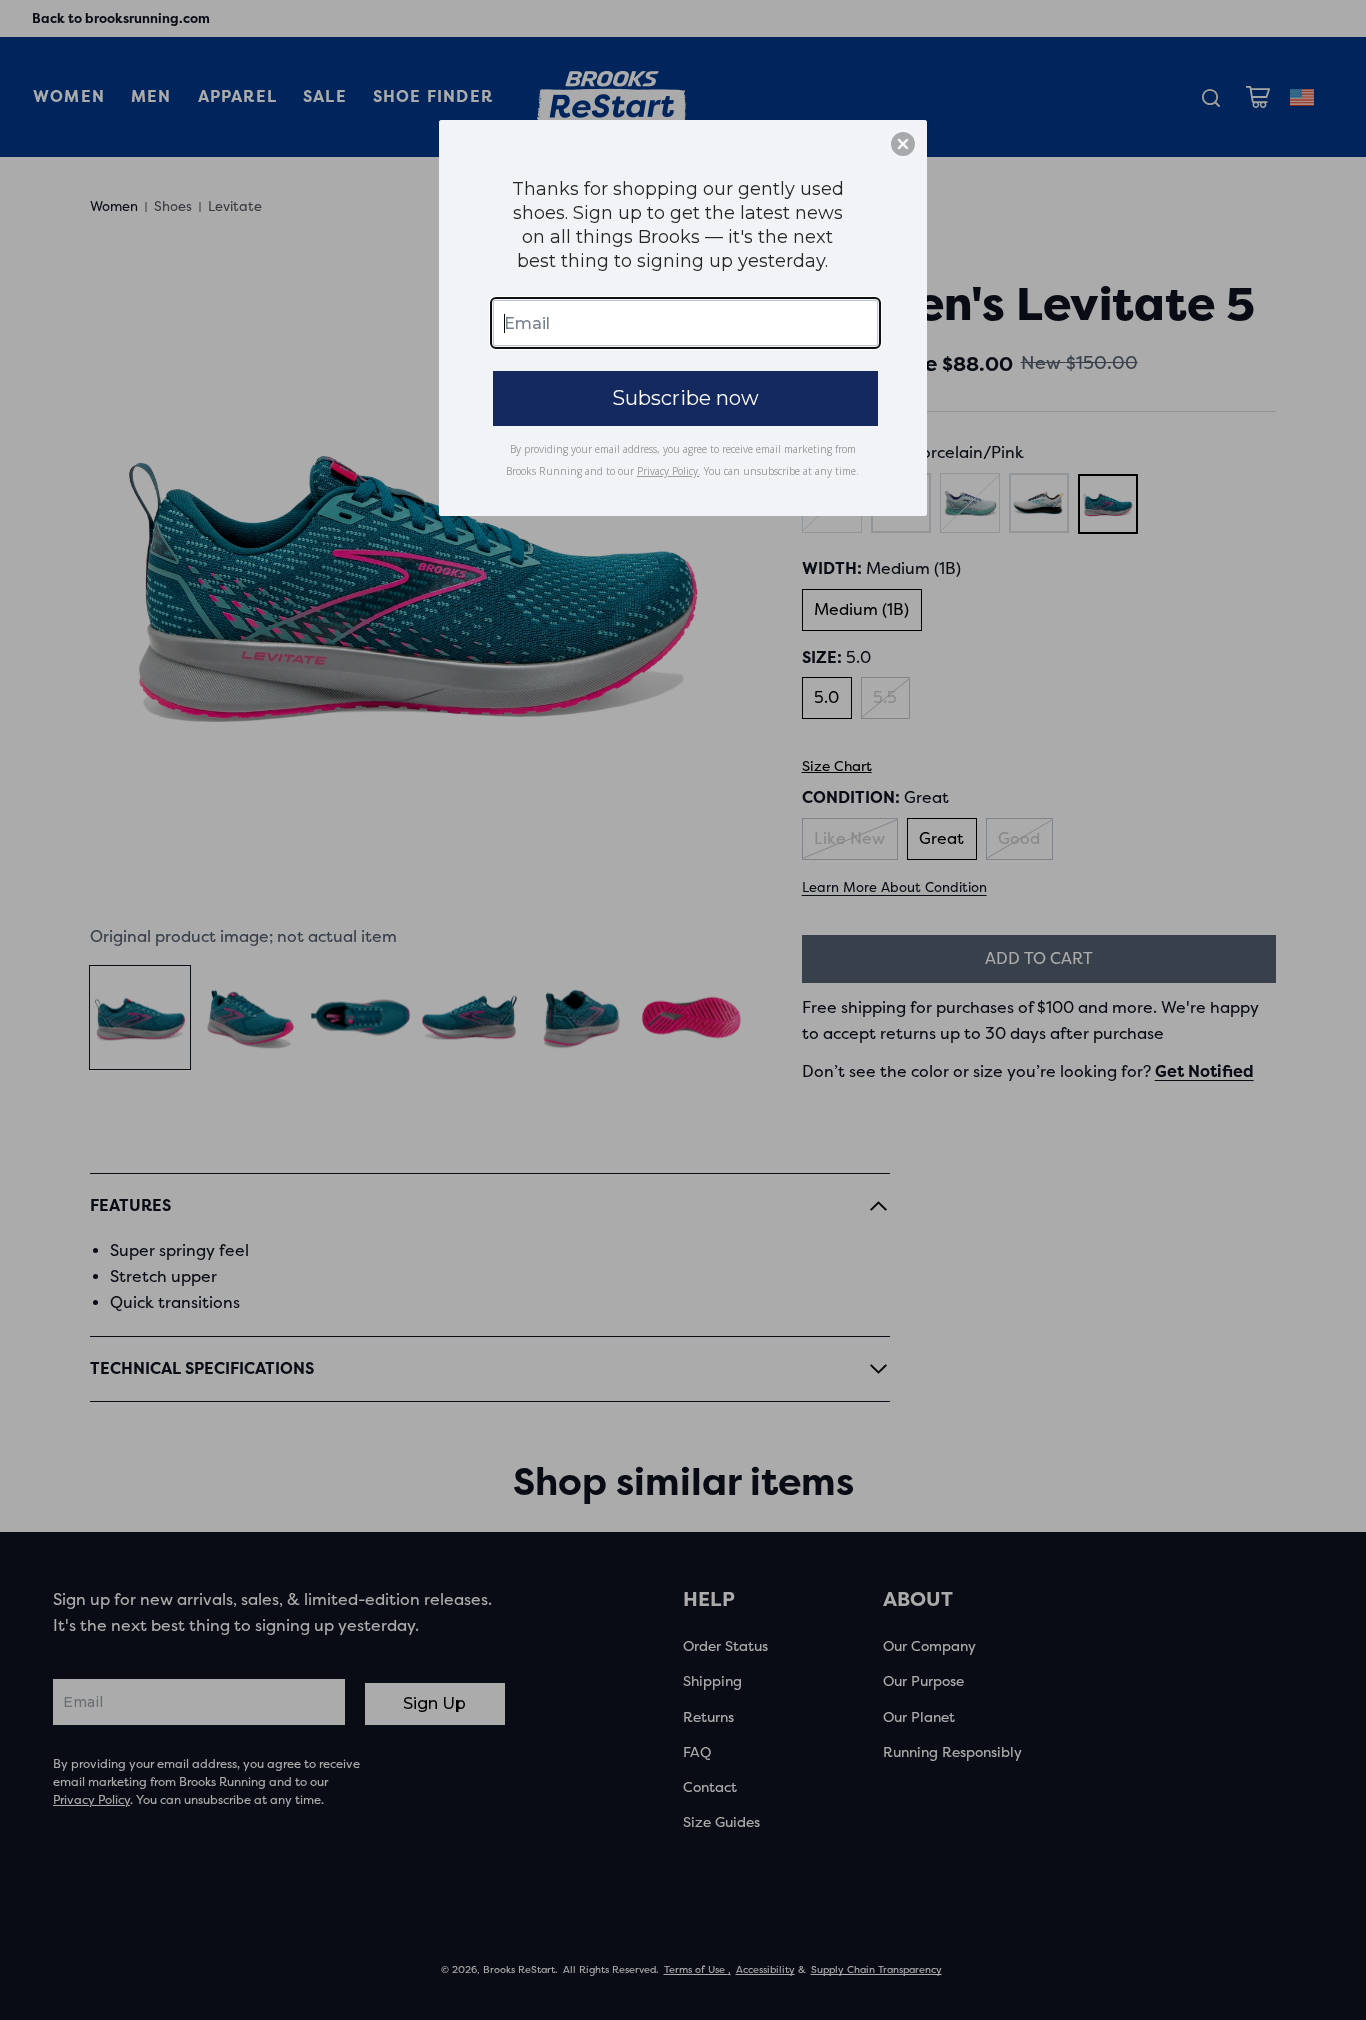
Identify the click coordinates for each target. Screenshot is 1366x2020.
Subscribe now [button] (685, 398)
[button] (903, 144)
